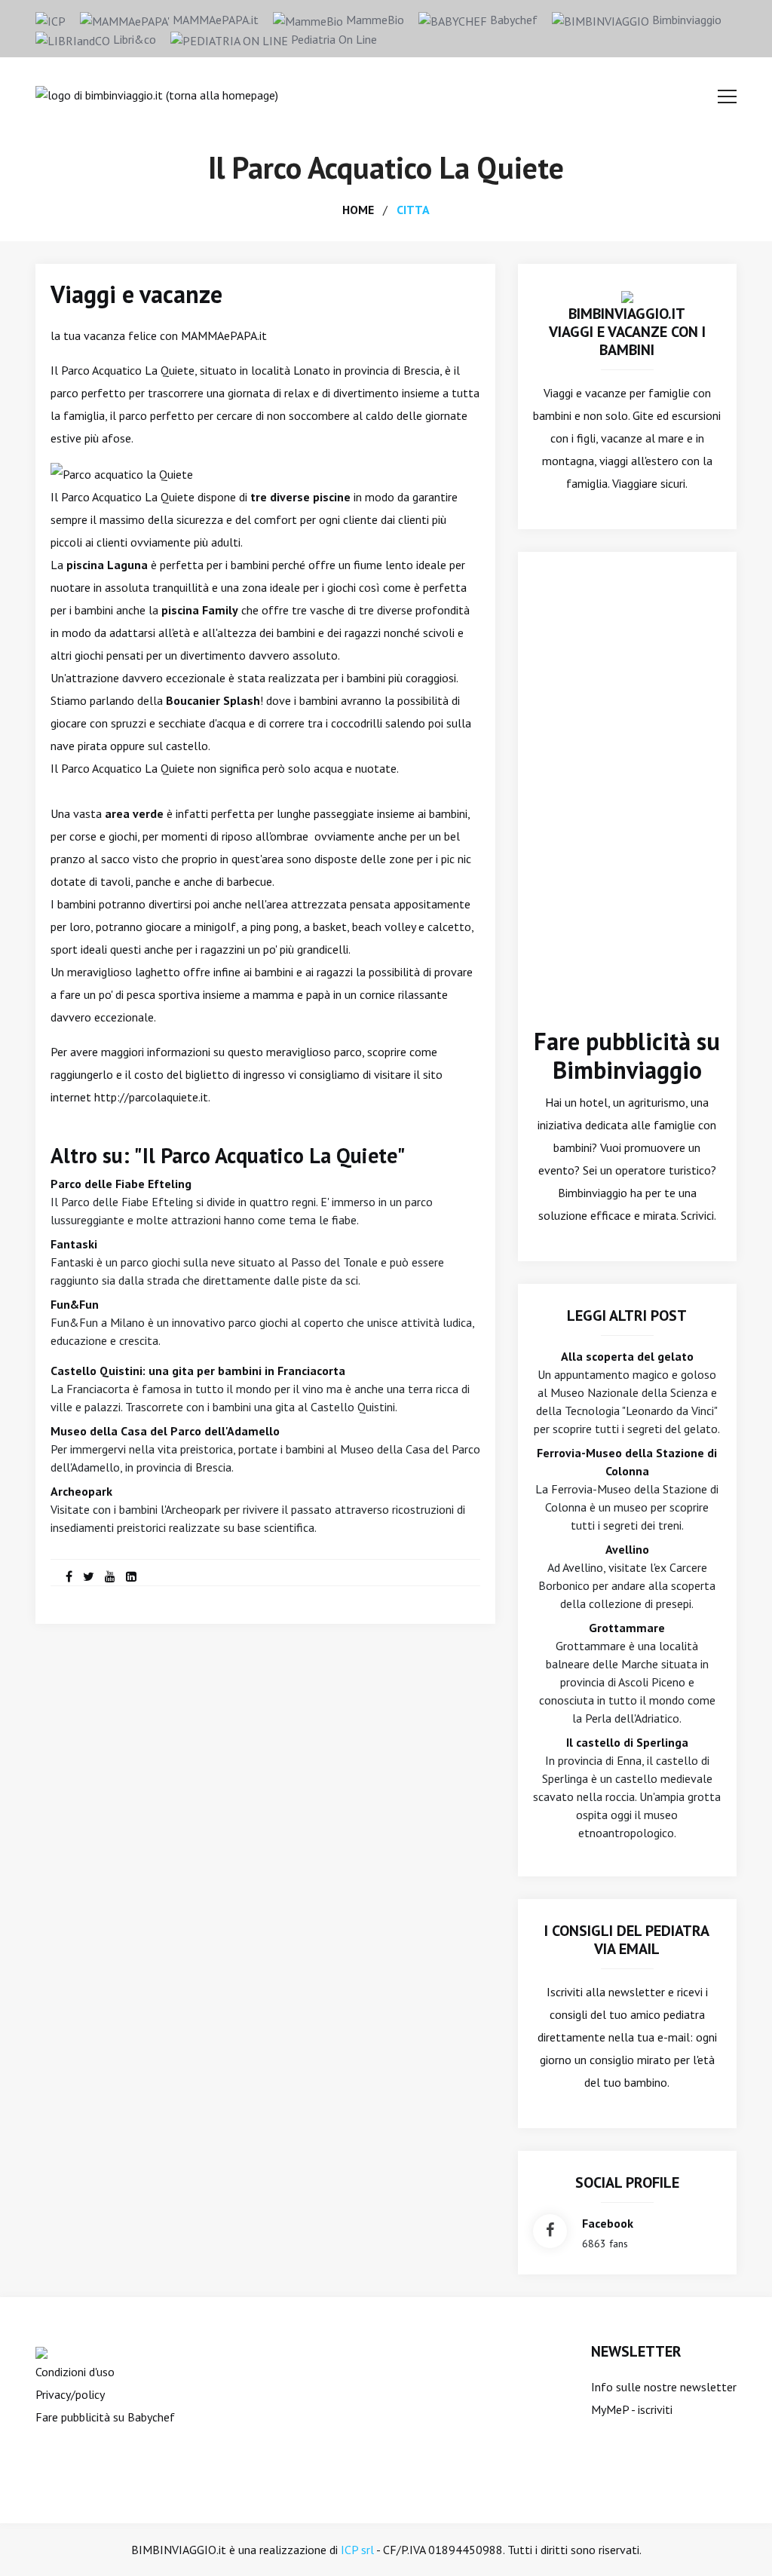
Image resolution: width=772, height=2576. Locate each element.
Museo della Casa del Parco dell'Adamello (165, 1431)
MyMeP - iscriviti (632, 2409)
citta (413, 210)
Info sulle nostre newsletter (664, 2387)
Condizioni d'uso (75, 2372)
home (358, 210)
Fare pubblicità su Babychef (105, 2417)
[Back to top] (737, 2541)
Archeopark (81, 1491)
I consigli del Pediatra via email (627, 1940)
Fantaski (74, 1244)
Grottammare (627, 1628)
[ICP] (51, 20)
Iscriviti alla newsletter (606, 1992)
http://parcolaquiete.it (151, 1097)
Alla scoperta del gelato (627, 1356)
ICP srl (357, 2550)
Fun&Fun (75, 1304)
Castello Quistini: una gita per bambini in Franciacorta (198, 1371)
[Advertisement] (627, 801)
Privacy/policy (70, 2394)
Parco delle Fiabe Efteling (121, 1184)
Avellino (627, 1549)
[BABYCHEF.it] (41, 2351)
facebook (608, 2223)
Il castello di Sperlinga (627, 1742)
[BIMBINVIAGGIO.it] (627, 296)
